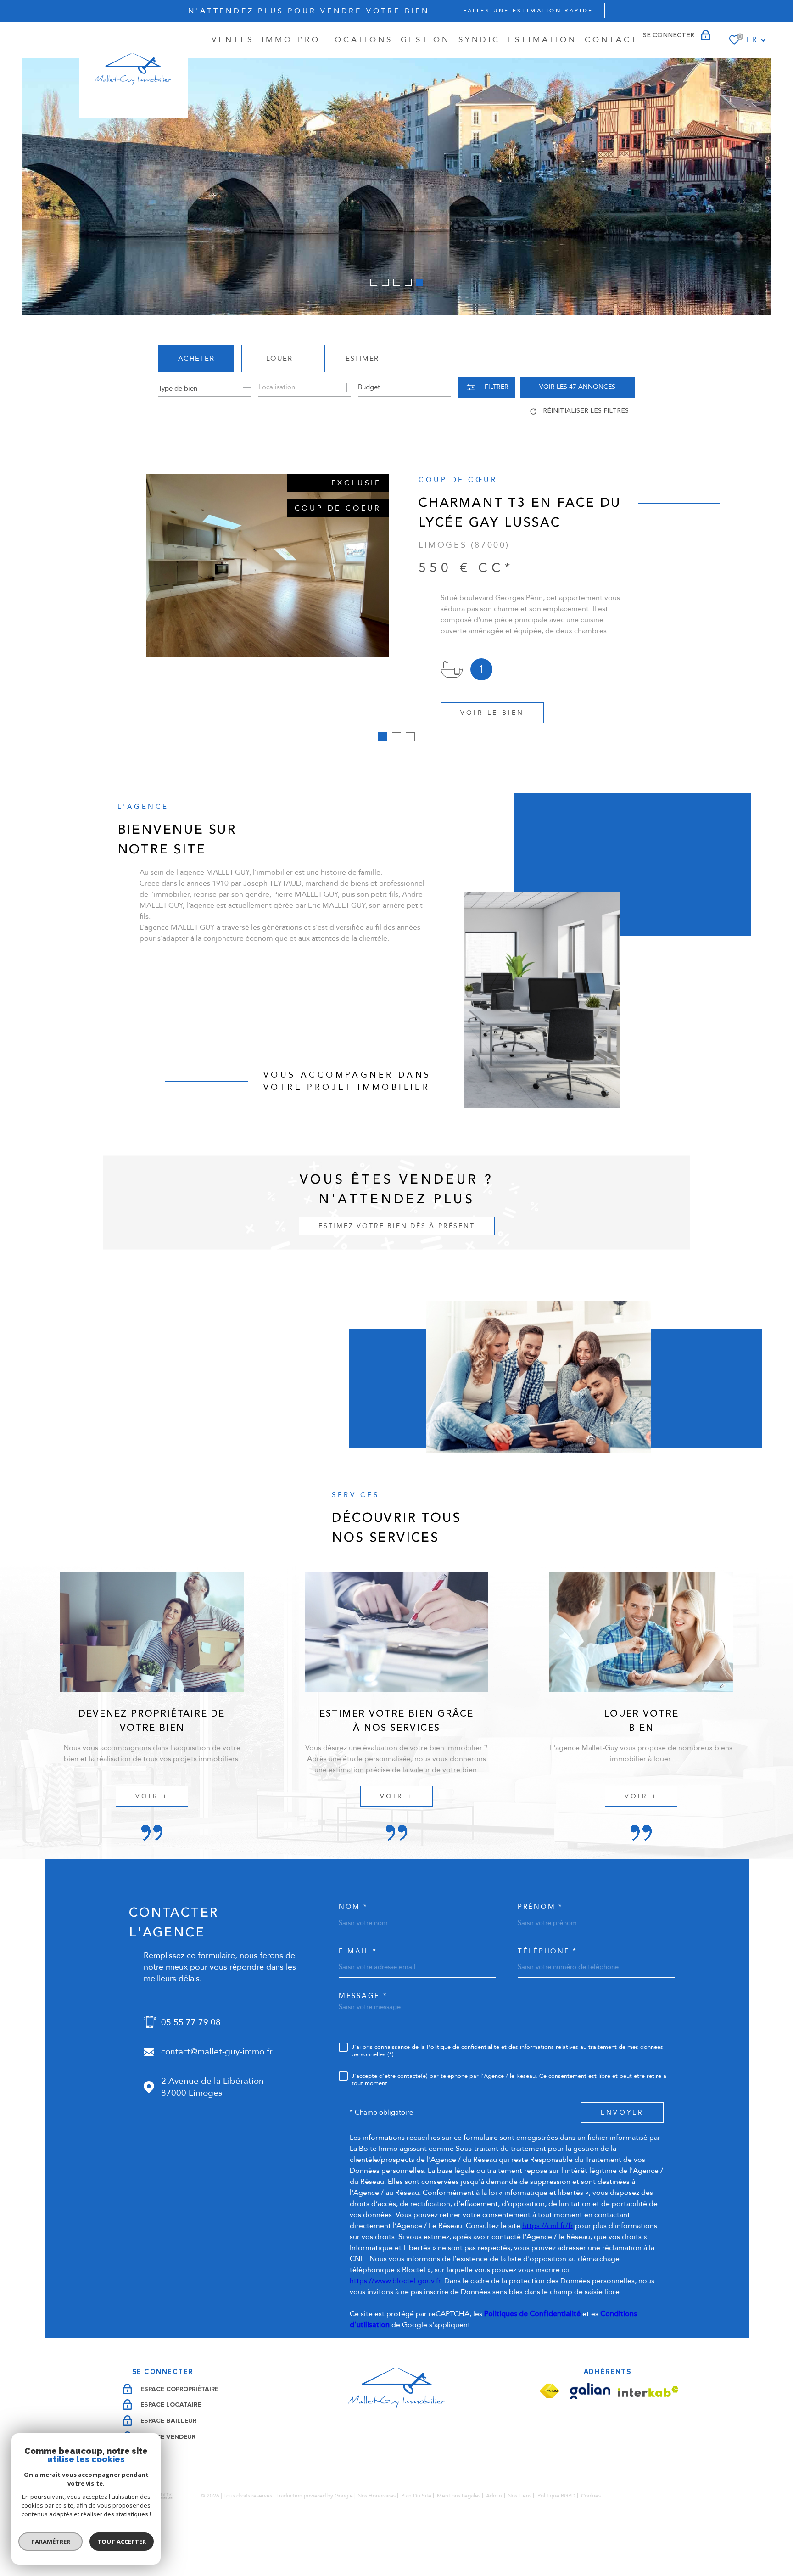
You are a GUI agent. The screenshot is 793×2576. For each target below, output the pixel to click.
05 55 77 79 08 (191, 2062)
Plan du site (416, 2535)
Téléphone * (547, 1991)
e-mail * (358, 1991)
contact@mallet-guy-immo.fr (217, 2091)
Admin (494, 2535)
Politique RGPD (556, 2535)
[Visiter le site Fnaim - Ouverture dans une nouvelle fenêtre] (549, 2431)
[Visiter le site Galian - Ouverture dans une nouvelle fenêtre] (590, 2431)
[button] (374, 282)
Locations (360, 40)
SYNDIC (480, 40)
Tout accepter (122, 2542)
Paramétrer (51, 2542)
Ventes (233, 40)
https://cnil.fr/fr (548, 2265)
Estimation (542, 40)
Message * (363, 2035)
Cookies (591, 2535)
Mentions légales (459, 2535)
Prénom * (540, 1946)
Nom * (353, 1946)
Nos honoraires (377, 2535)
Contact (612, 40)
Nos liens (519, 2535)
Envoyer (622, 2152)
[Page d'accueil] (134, 70)
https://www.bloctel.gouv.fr (395, 2320)
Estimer (362, 359)
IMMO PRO (291, 40)
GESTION (426, 40)
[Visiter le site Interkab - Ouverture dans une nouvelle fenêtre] (648, 2431)
